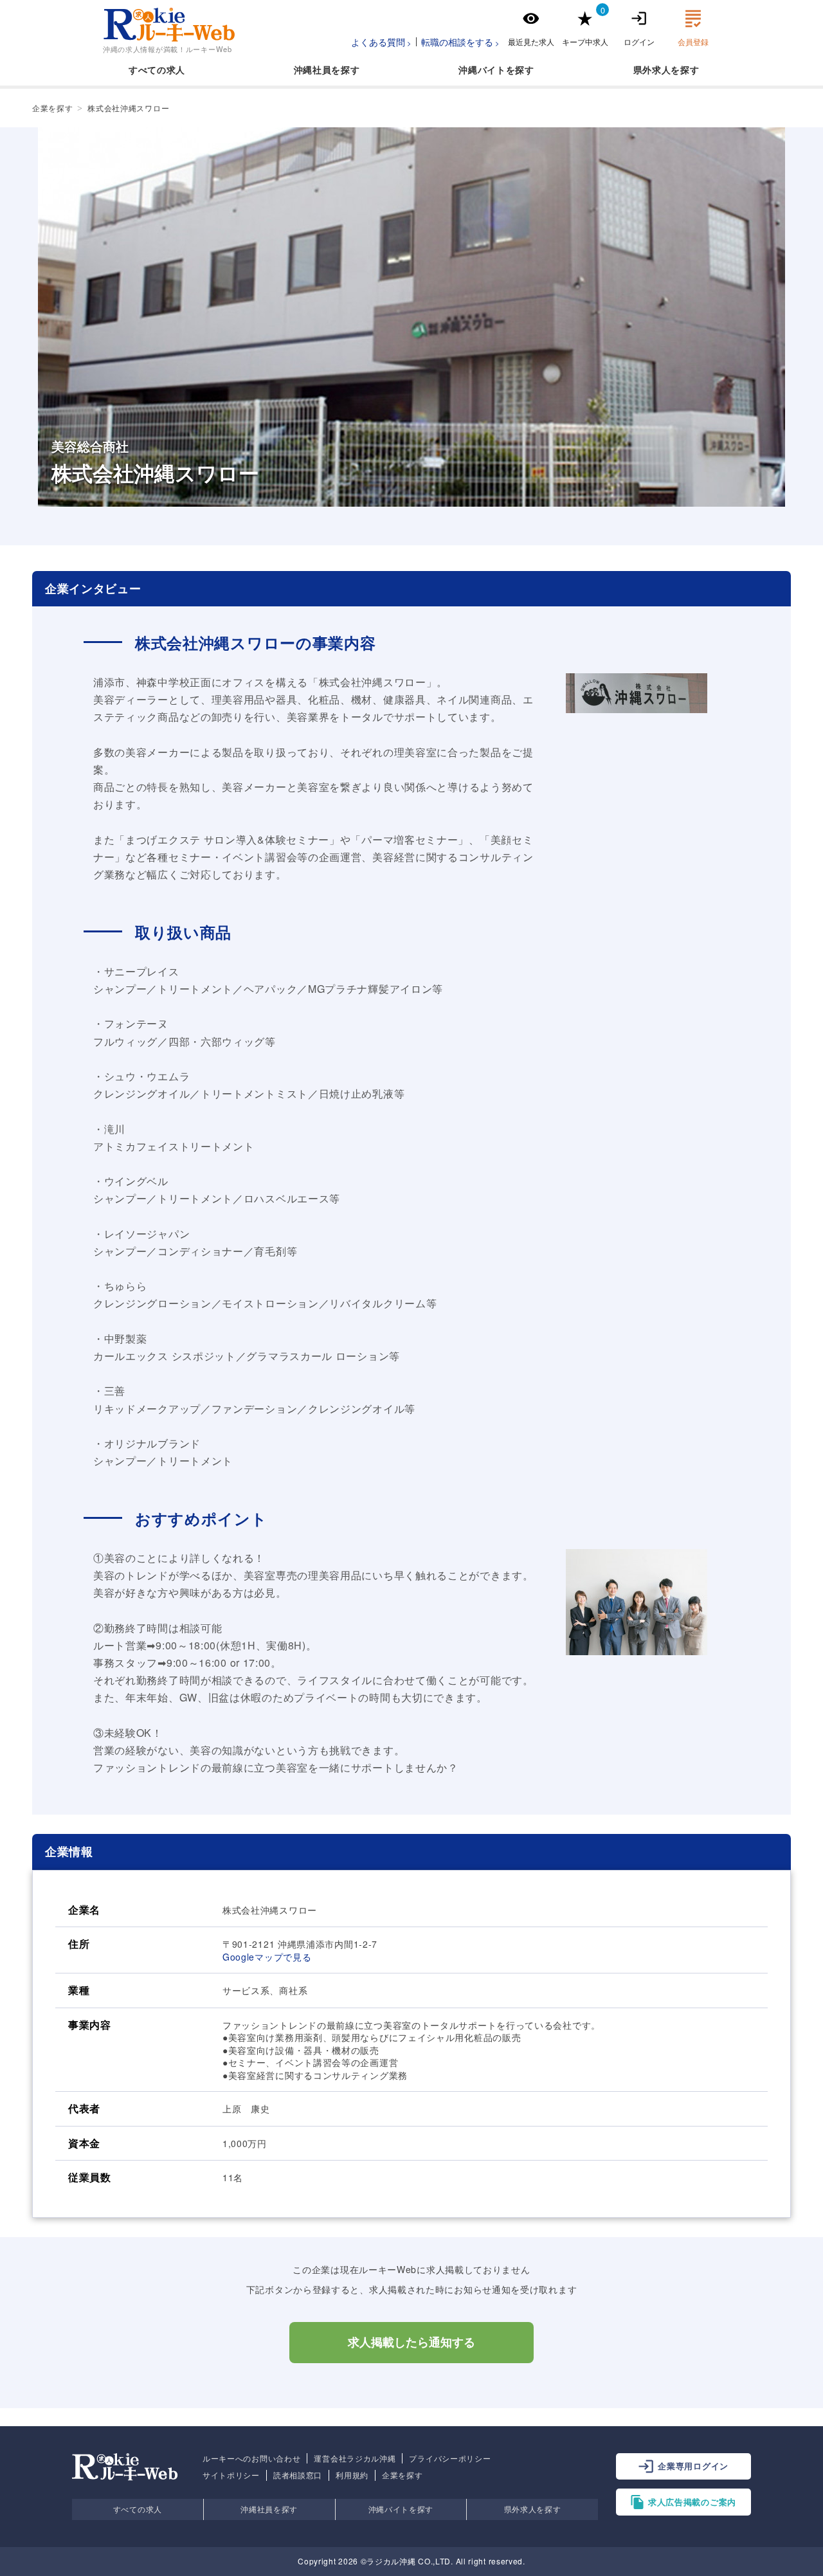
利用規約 (352, 2475)
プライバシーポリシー (450, 2458)
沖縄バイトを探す (401, 2509)
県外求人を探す (533, 2509)
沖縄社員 (313, 69)
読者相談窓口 (298, 2475)
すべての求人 (157, 69)
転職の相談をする (457, 42)
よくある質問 (378, 42)
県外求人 (652, 69)
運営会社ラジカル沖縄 (355, 2458)
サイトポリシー (231, 2475)
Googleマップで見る (267, 1957)
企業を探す (402, 2475)
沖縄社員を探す (269, 2509)
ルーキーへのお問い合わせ (251, 2458)
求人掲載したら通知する (411, 2343)
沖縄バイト (482, 69)
